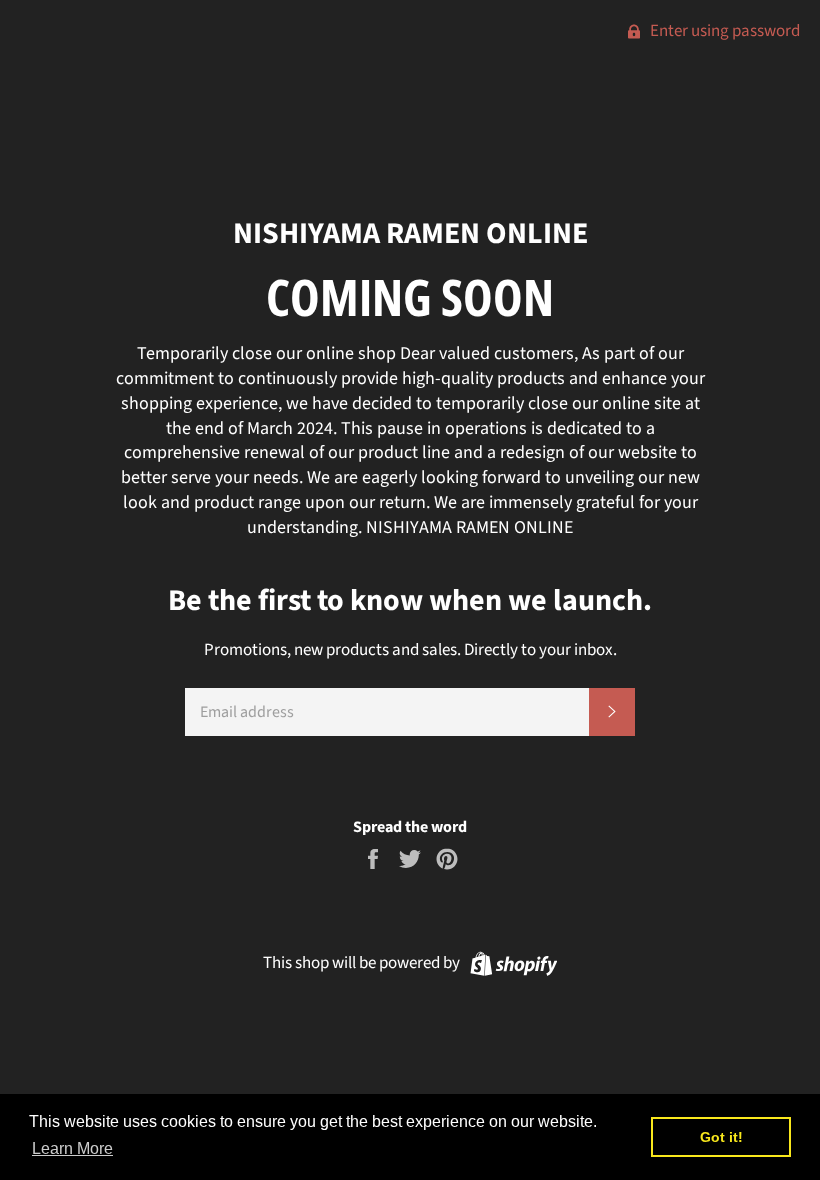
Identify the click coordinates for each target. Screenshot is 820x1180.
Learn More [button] (72, 1148)
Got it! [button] (721, 1137)
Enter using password (723, 31)
